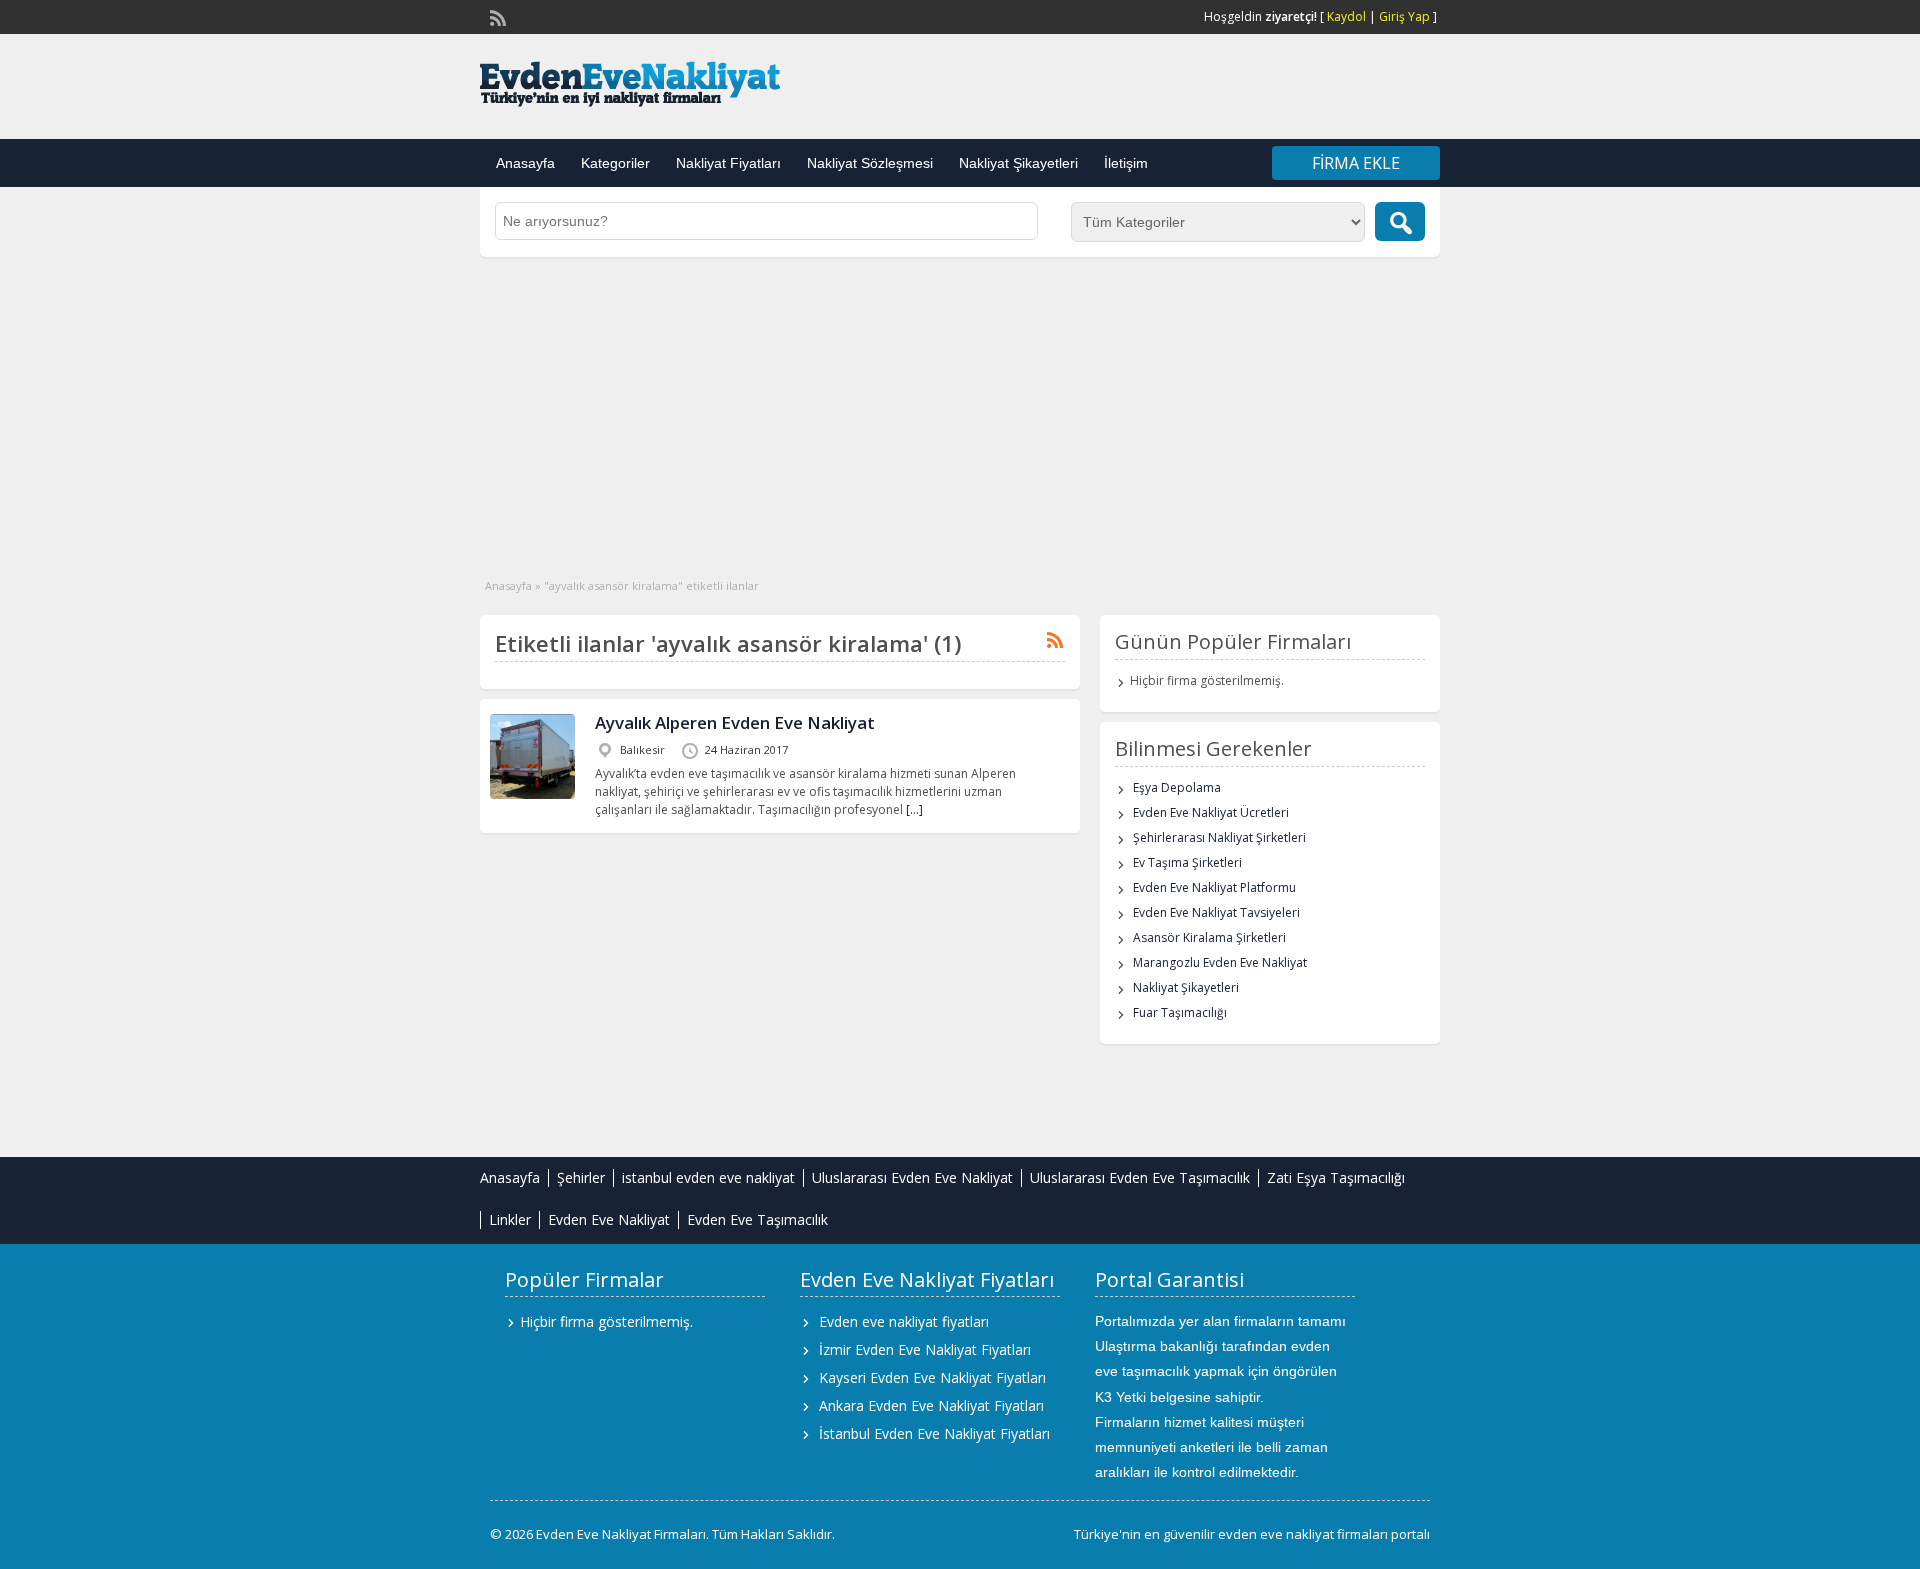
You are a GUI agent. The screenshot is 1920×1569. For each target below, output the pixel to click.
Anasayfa (525, 163)
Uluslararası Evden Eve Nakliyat (912, 1177)
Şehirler (581, 1177)
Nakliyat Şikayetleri (1018, 163)
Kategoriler (615, 163)
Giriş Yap (1404, 16)
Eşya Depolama (1177, 787)
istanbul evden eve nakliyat (708, 1177)
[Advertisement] (960, 407)
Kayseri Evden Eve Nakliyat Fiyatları (932, 1377)
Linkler (510, 1219)
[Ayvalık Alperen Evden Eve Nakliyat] (532, 794)
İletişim (1126, 163)
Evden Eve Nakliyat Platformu (1214, 887)
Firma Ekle (1356, 163)
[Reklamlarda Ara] (1400, 221)
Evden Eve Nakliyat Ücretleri (1211, 812)
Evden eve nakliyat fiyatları (904, 1321)
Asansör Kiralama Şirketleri (1209, 937)
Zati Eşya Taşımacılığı (1336, 1177)
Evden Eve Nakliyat (609, 1219)
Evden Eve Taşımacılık (757, 1219)
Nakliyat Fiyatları (728, 163)
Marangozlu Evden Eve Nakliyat (1220, 962)
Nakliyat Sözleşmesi (870, 163)
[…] (914, 809)
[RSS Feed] (496, 16)
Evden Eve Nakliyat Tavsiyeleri (1216, 912)
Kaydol (1346, 16)
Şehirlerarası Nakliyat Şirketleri (1219, 837)
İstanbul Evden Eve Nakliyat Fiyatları (934, 1433)
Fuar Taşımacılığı (1180, 1012)
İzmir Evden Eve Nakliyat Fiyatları (925, 1349)
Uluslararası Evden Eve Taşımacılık (1140, 1177)
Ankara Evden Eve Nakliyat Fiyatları (931, 1405)
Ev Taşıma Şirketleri (1187, 862)
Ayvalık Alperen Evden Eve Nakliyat (735, 722)
